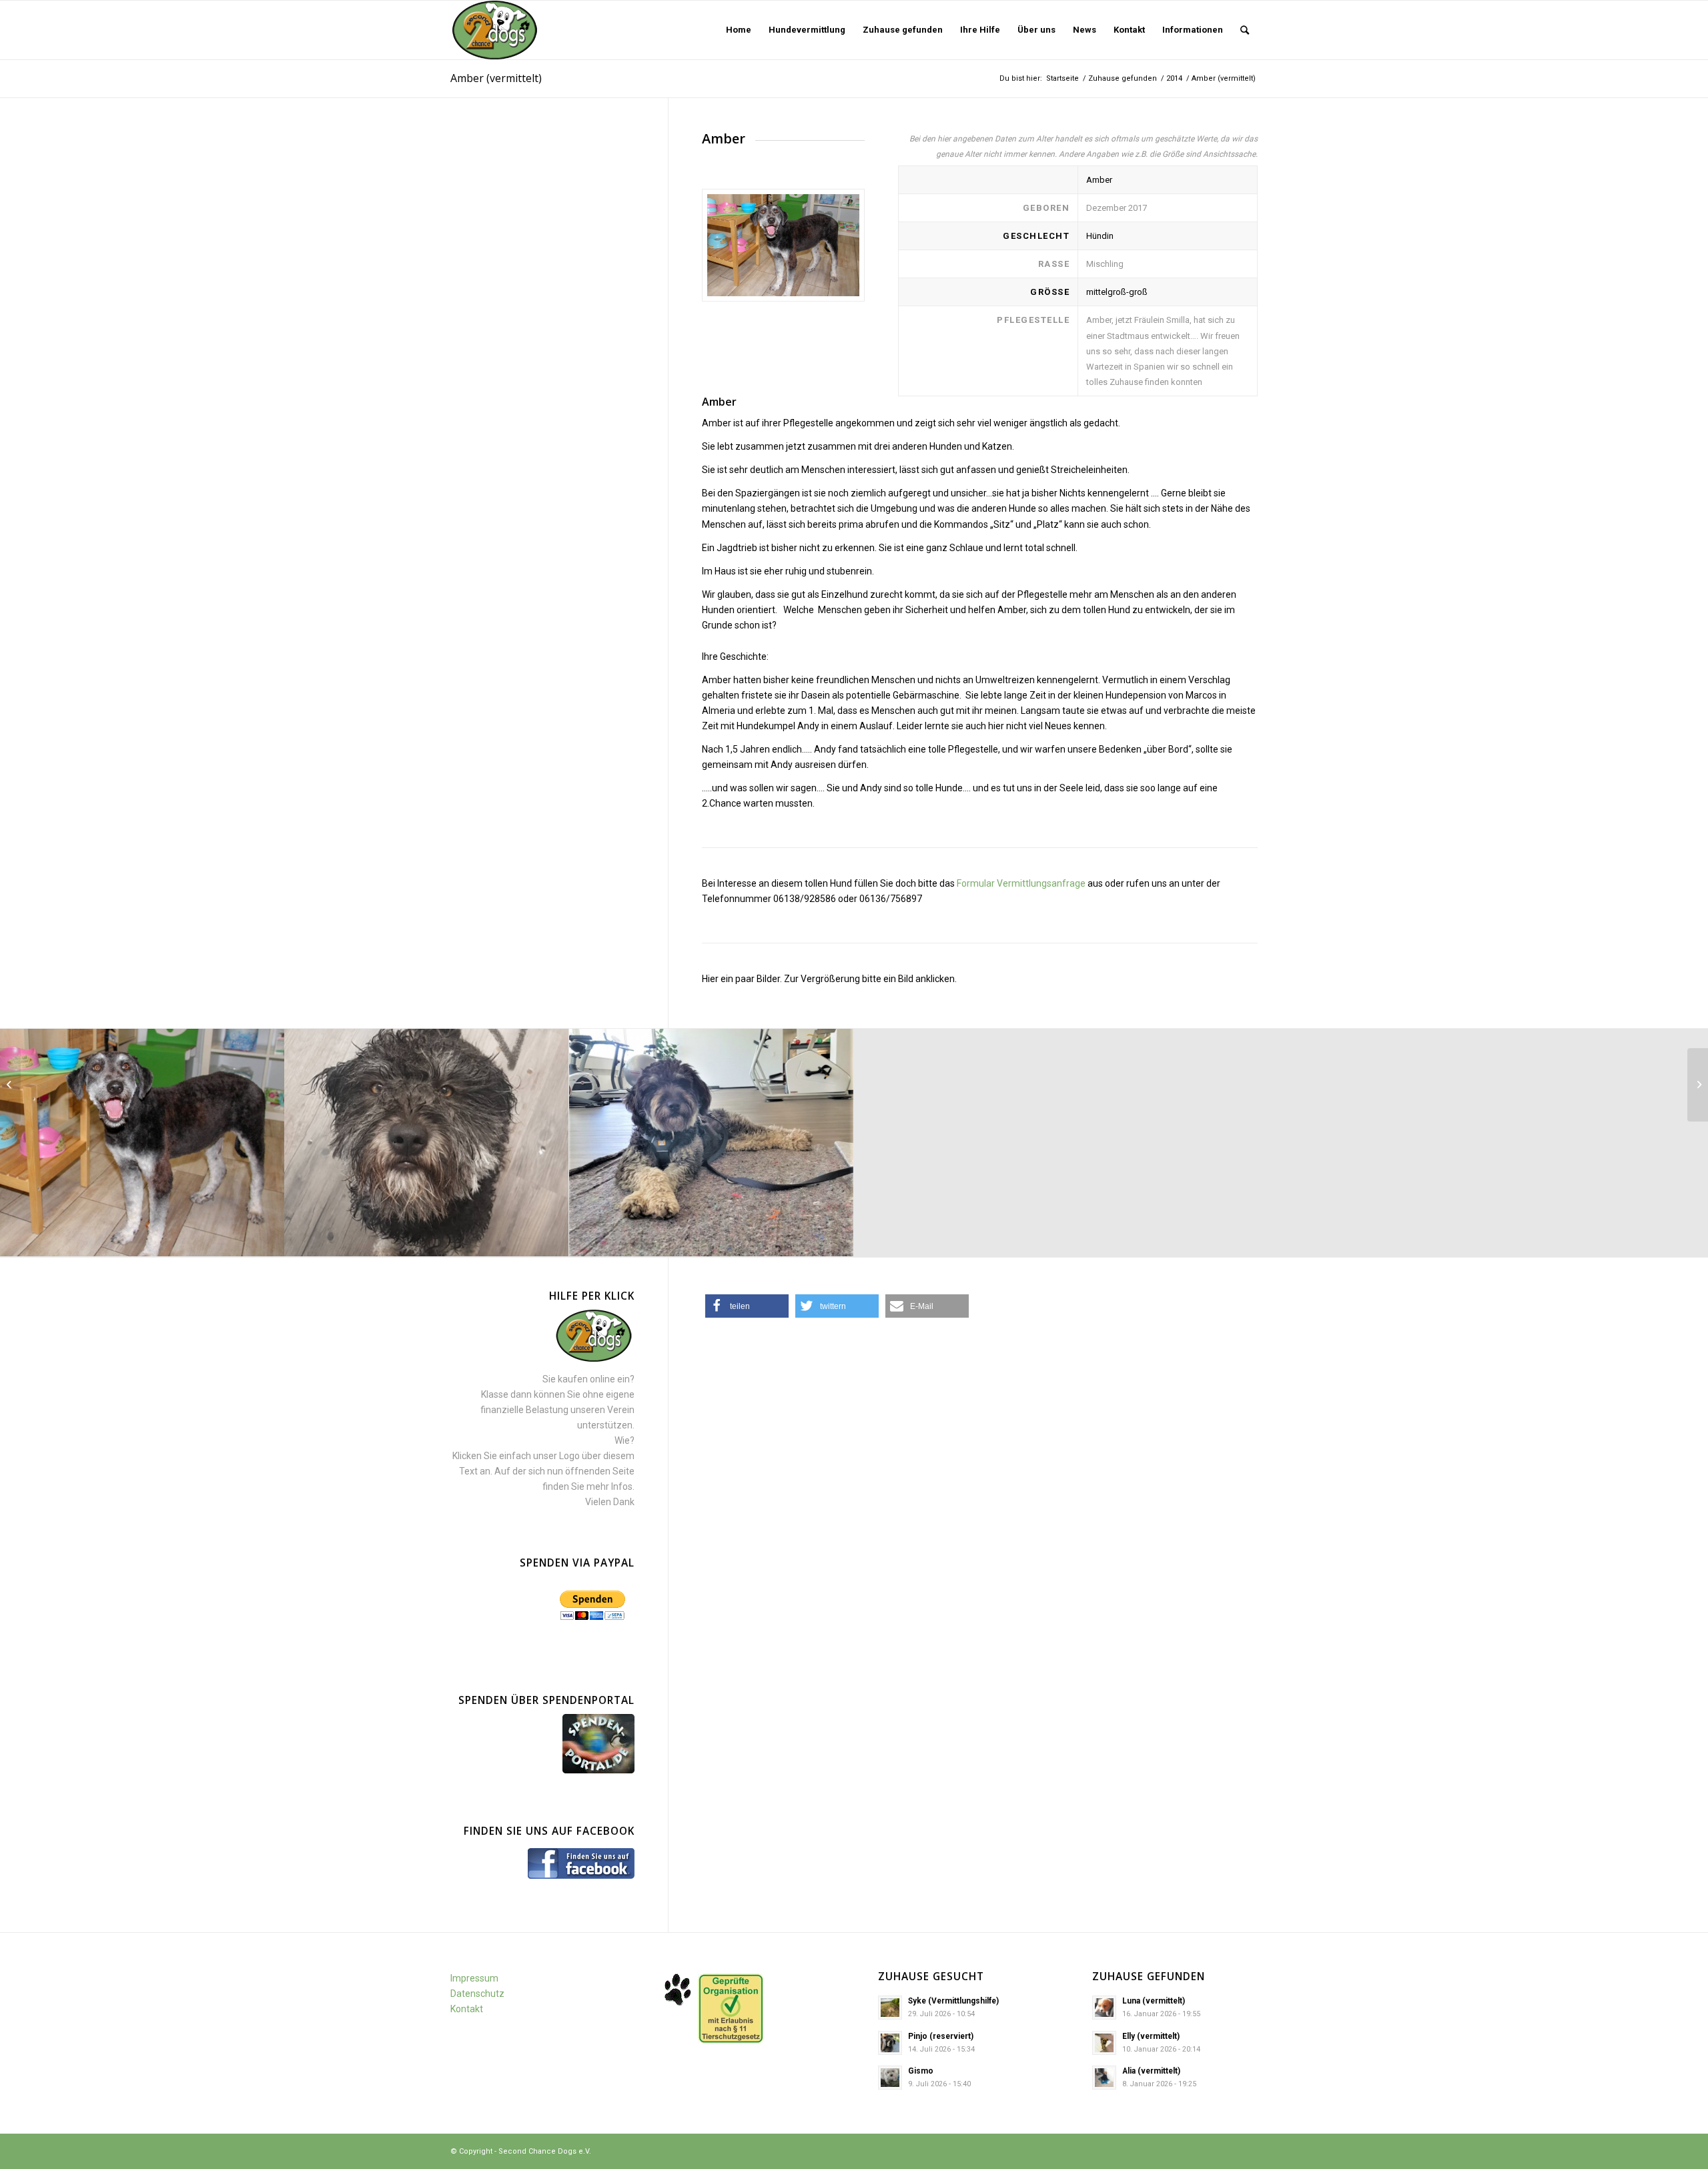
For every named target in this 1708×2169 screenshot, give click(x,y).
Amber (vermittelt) (496, 78)
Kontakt (467, 2009)
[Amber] (783, 245)
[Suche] (1245, 30)
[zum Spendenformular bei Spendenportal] (598, 1770)
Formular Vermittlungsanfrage (1021, 883)
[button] (747, 1306)
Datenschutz (477, 1994)
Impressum (474, 1978)
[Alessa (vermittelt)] (1698, 1085)
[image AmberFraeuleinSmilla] (427, 1143)
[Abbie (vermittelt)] (10, 1085)
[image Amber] (142, 1143)
